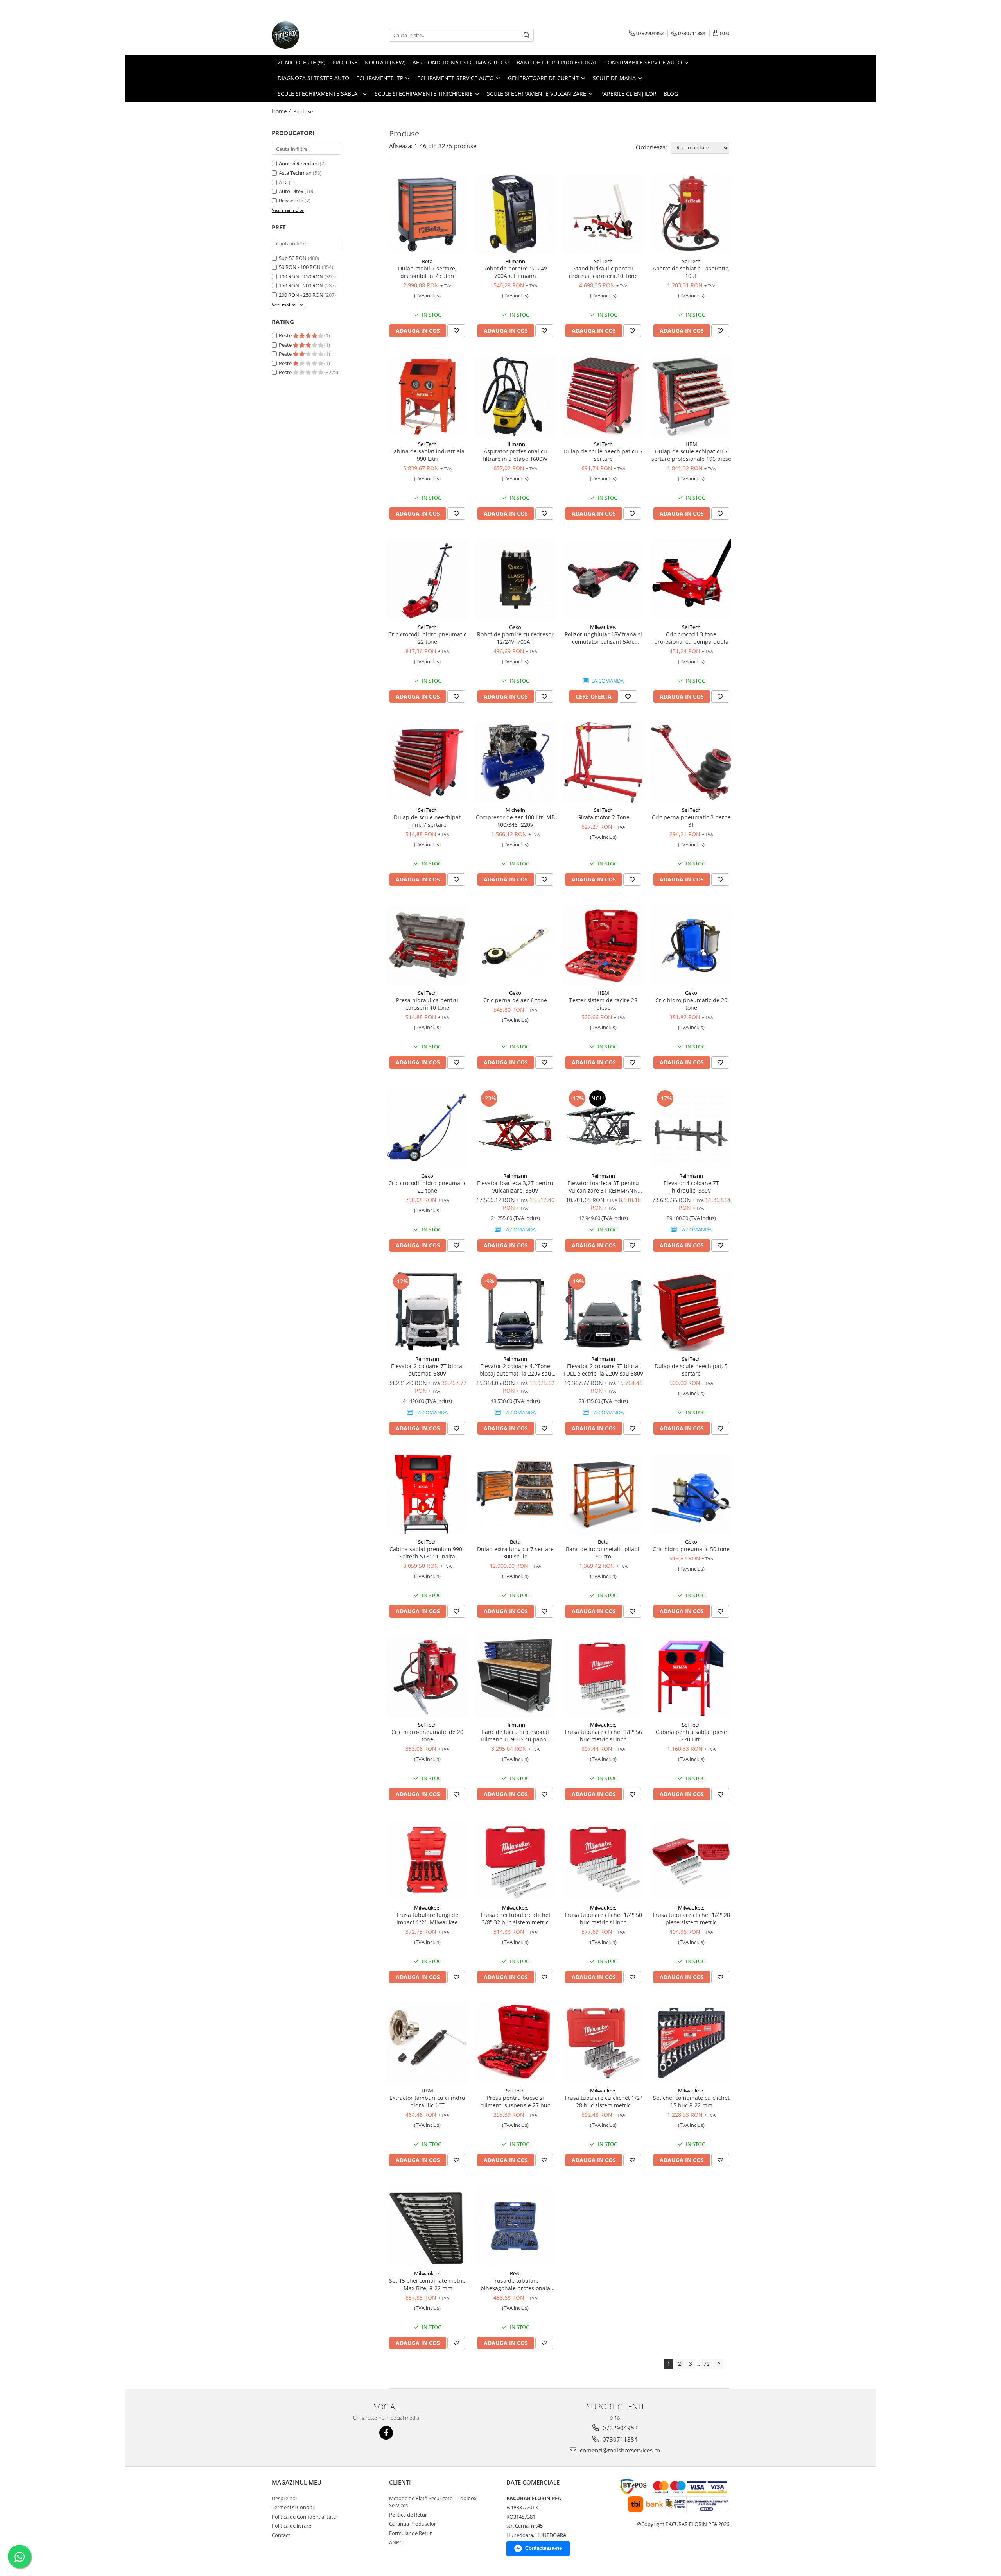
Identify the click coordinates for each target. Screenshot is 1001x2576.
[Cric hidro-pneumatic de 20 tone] (691, 945)
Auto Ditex (291, 191)
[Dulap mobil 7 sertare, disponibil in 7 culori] (427, 214)
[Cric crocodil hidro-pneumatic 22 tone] (427, 580)
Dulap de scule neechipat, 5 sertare (691, 1370)
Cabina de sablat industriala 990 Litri (427, 455)
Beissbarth (291, 201)
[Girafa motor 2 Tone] (603, 762)
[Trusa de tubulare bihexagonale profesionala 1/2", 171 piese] (515, 2226)
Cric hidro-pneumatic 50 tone (691, 1549)
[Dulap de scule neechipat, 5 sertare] (691, 1311)
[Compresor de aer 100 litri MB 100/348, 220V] (515, 762)
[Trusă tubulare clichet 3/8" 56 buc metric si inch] (603, 1677)
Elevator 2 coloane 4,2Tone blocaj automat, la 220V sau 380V (515, 1370)
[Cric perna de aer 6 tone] (515, 945)
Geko (515, 627)
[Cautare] (527, 35)
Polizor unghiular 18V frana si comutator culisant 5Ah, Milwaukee (603, 638)
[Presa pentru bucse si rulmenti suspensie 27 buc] (515, 2043)
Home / (282, 111)
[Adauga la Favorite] (456, 331)
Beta (427, 261)
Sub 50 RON (293, 258)
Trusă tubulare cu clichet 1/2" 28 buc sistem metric (603, 2101)
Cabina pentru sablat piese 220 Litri (691, 1736)
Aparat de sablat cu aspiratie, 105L (691, 272)
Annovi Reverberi (299, 163)
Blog (671, 94)
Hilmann (515, 261)
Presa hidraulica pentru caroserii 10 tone (427, 1004)
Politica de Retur (408, 2515)
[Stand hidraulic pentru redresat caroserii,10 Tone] (603, 214)
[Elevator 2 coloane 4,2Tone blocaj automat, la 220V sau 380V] (515, 1311)
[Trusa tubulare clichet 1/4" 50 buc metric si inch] (603, 1860)
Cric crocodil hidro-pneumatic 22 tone (427, 638)
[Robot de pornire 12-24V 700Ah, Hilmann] (515, 214)
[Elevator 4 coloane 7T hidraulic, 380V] (691, 1128)
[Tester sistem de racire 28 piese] (603, 945)
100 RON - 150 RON (301, 276)
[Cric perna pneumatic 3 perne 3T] (691, 762)
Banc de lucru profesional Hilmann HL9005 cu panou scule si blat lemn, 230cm (515, 1736)
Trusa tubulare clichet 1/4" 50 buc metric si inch (603, 1919)
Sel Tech (603, 261)
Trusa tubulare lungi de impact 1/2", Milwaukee (427, 1919)
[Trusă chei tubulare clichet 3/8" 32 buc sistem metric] (515, 1860)
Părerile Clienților (628, 94)
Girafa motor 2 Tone (603, 817)
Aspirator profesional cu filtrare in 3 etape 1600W (515, 455)
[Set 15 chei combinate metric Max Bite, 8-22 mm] (427, 2226)
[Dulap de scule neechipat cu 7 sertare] (603, 397)
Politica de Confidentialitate (304, 2517)
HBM (691, 444)
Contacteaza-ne (544, 2548)
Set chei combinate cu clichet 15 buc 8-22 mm (691, 2101)
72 (707, 2364)
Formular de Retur (410, 2533)
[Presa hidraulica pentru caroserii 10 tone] (427, 945)
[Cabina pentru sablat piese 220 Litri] (691, 1677)
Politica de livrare (292, 2526)
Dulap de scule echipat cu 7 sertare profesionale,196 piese (691, 455)
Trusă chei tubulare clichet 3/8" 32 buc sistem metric (515, 1919)
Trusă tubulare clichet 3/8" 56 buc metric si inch (603, 1736)
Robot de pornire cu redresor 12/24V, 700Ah (515, 638)
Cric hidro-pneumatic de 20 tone (691, 1004)
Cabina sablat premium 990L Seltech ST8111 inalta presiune (427, 1553)
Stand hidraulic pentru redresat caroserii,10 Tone (603, 272)
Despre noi (284, 2498)
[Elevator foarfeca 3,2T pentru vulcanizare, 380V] (515, 1128)
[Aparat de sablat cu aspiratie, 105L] (691, 214)
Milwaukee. (603, 627)
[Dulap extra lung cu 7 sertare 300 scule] (515, 1494)
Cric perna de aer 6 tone (515, 1000)
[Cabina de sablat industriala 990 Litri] (427, 397)
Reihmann (515, 1176)
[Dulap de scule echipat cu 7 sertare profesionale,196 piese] (691, 397)
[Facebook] (386, 2433)
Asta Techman (295, 173)
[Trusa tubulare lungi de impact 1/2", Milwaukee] (427, 1860)
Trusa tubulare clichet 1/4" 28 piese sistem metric (691, 1919)
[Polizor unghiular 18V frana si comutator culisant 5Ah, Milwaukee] (603, 580)
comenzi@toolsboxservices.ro (619, 2450)
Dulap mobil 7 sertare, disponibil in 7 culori (427, 272)
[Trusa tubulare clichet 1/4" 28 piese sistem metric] (691, 1860)
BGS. (515, 2273)
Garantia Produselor (413, 2524)
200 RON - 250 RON (301, 295)
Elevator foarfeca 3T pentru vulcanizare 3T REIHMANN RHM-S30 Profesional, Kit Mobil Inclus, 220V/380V (603, 1187)
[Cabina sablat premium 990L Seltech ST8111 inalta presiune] (427, 1494)
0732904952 (619, 2428)
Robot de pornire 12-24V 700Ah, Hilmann (515, 272)
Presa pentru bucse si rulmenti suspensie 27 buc (515, 2101)
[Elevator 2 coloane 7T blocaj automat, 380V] (427, 1311)
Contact (281, 2535)
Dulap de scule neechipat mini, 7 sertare (427, 821)
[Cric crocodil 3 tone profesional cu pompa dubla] (691, 580)
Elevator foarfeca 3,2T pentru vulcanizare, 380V (515, 1187)
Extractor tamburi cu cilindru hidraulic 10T (427, 2101)
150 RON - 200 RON (301, 285)
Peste (286, 335)
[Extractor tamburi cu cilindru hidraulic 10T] (427, 2043)
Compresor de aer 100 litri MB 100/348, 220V (515, 821)
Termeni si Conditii (293, 2507)
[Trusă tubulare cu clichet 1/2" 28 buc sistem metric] (603, 2043)
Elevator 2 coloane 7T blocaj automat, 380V (427, 1370)
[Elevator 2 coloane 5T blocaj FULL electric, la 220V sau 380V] (603, 1311)
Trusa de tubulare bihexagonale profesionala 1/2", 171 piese (515, 2284)
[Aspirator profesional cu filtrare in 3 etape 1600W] (515, 397)
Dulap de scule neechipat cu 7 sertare (603, 455)
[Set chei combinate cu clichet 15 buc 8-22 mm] (691, 2043)
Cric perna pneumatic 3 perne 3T (691, 821)
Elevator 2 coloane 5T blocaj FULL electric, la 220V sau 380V (603, 1370)
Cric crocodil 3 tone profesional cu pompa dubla (691, 638)
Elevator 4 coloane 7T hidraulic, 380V (691, 1187)
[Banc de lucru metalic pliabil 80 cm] (603, 1494)
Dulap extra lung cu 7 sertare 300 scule (515, 1553)
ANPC (396, 2542)
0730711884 (619, 2439)
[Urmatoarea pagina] (718, 2364)
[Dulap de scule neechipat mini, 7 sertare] (427, 762)
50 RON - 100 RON (300, 267)
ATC (283, 182)
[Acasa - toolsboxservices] (311, 35)
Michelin (515, 810)
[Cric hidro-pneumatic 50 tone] (691, 1494)
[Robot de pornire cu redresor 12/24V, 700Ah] (515, 580)
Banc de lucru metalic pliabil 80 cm (603, 1553)
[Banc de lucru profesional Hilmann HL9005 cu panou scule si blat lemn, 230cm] (515, 1677)
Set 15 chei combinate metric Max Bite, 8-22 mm (427, 2284)
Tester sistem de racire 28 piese (603, 1004)
